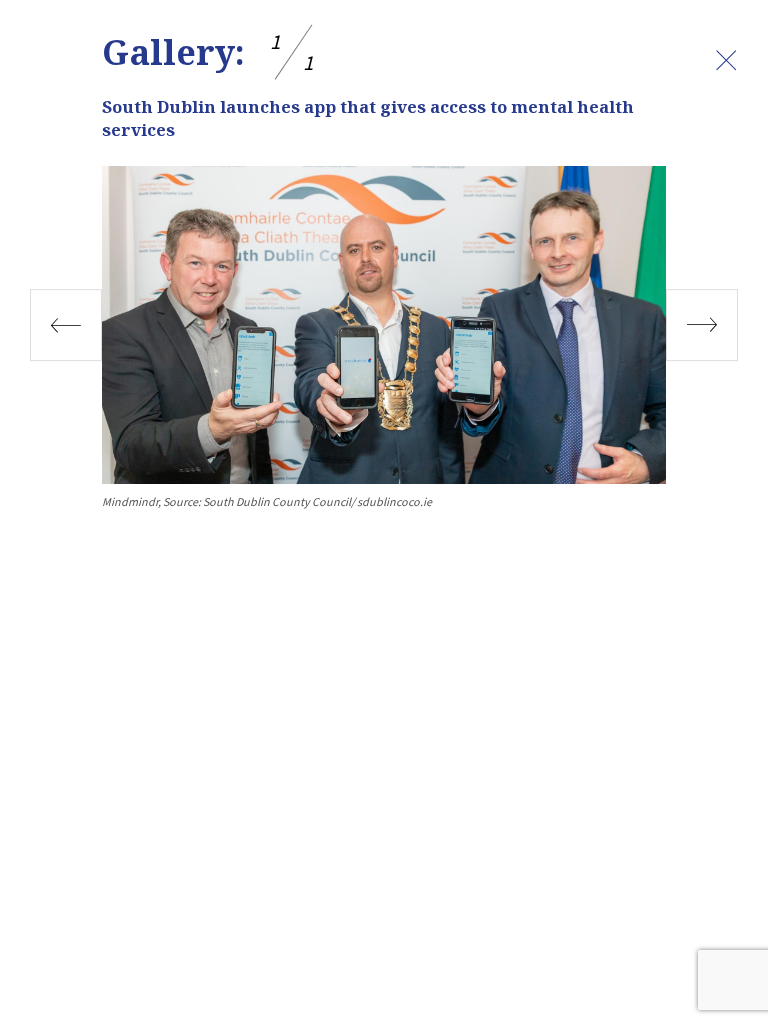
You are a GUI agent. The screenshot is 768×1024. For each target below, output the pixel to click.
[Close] (726, 60)
